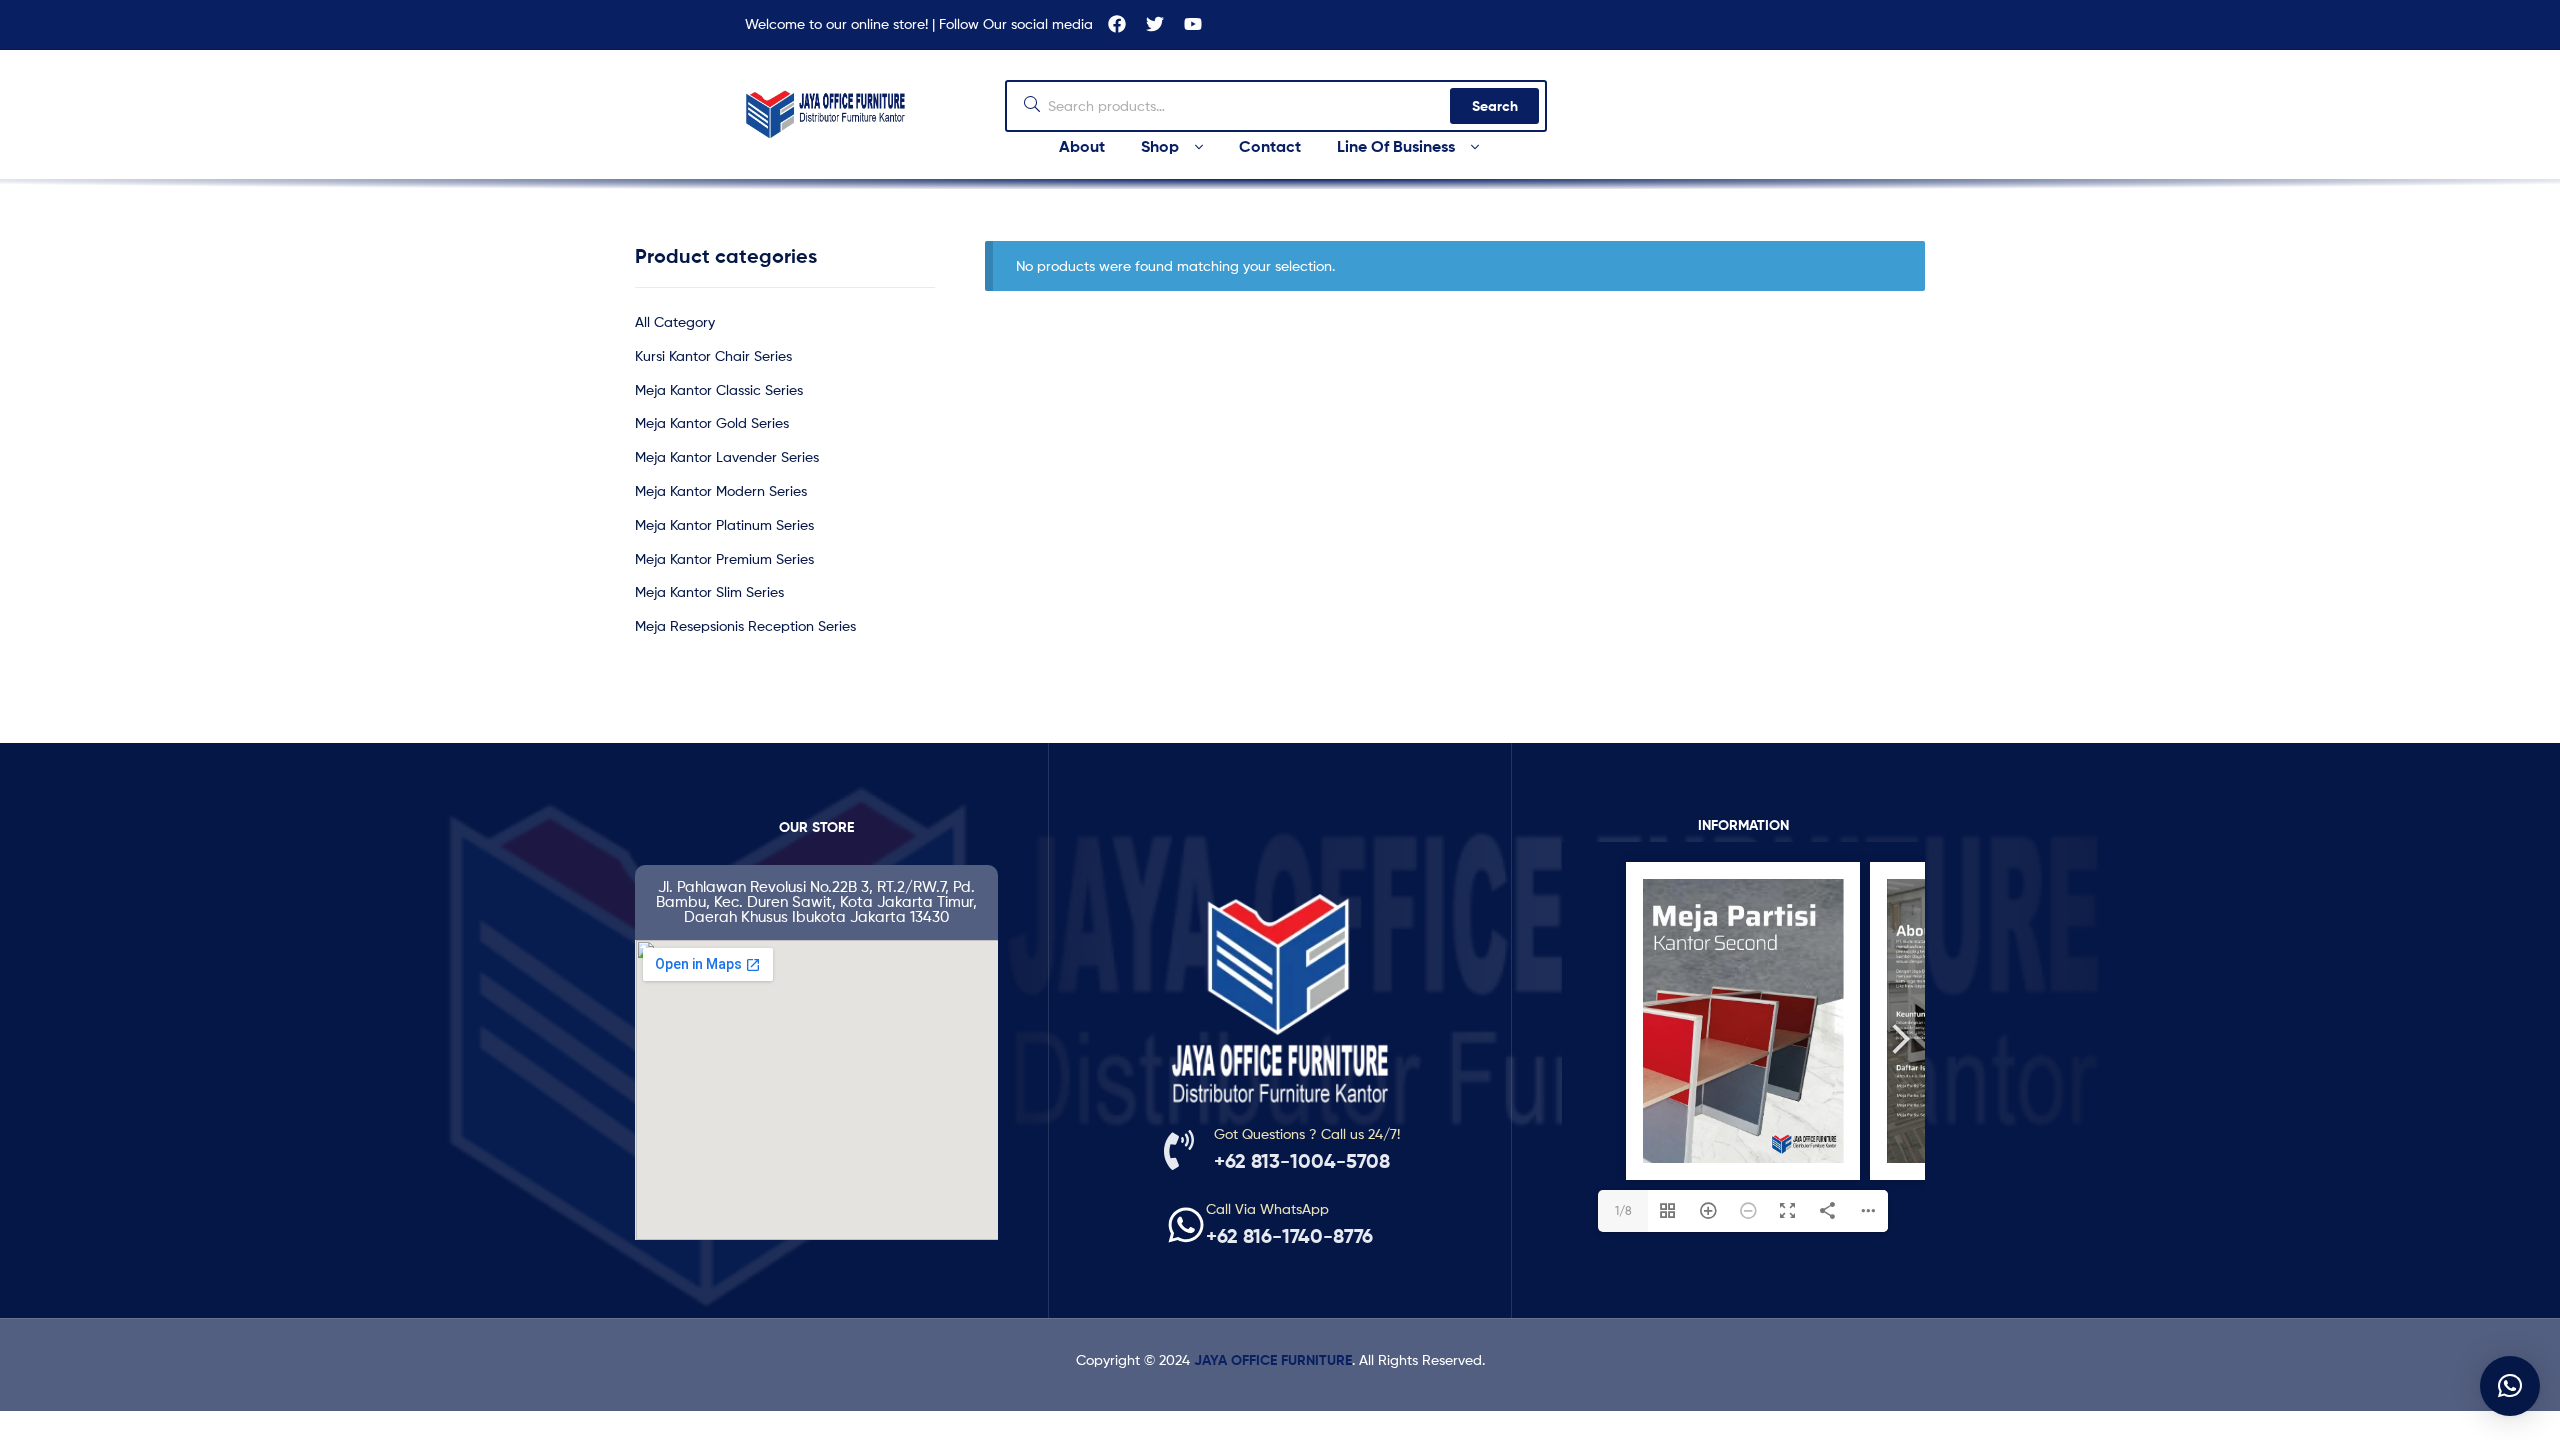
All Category (675, 321)
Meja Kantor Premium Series (724, 558)
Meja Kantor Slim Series (709, 591)
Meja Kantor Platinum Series (724, 524)
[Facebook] (1117, 24)
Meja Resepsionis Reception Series (745, 625)
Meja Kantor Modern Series (721, 490)
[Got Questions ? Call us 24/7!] (1179, 1150)
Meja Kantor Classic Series (719, 389)
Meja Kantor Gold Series (712, 422)
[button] (2510, 1386)
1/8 (1623, 1210)
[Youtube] (1193, 24)
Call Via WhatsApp (1267, 1208)
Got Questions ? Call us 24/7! (1307, 1133)
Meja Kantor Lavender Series (727, 456)
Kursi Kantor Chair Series (713, 355)
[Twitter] (1155, 24)
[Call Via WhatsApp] (1186, 1225)
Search (1495, 106)
